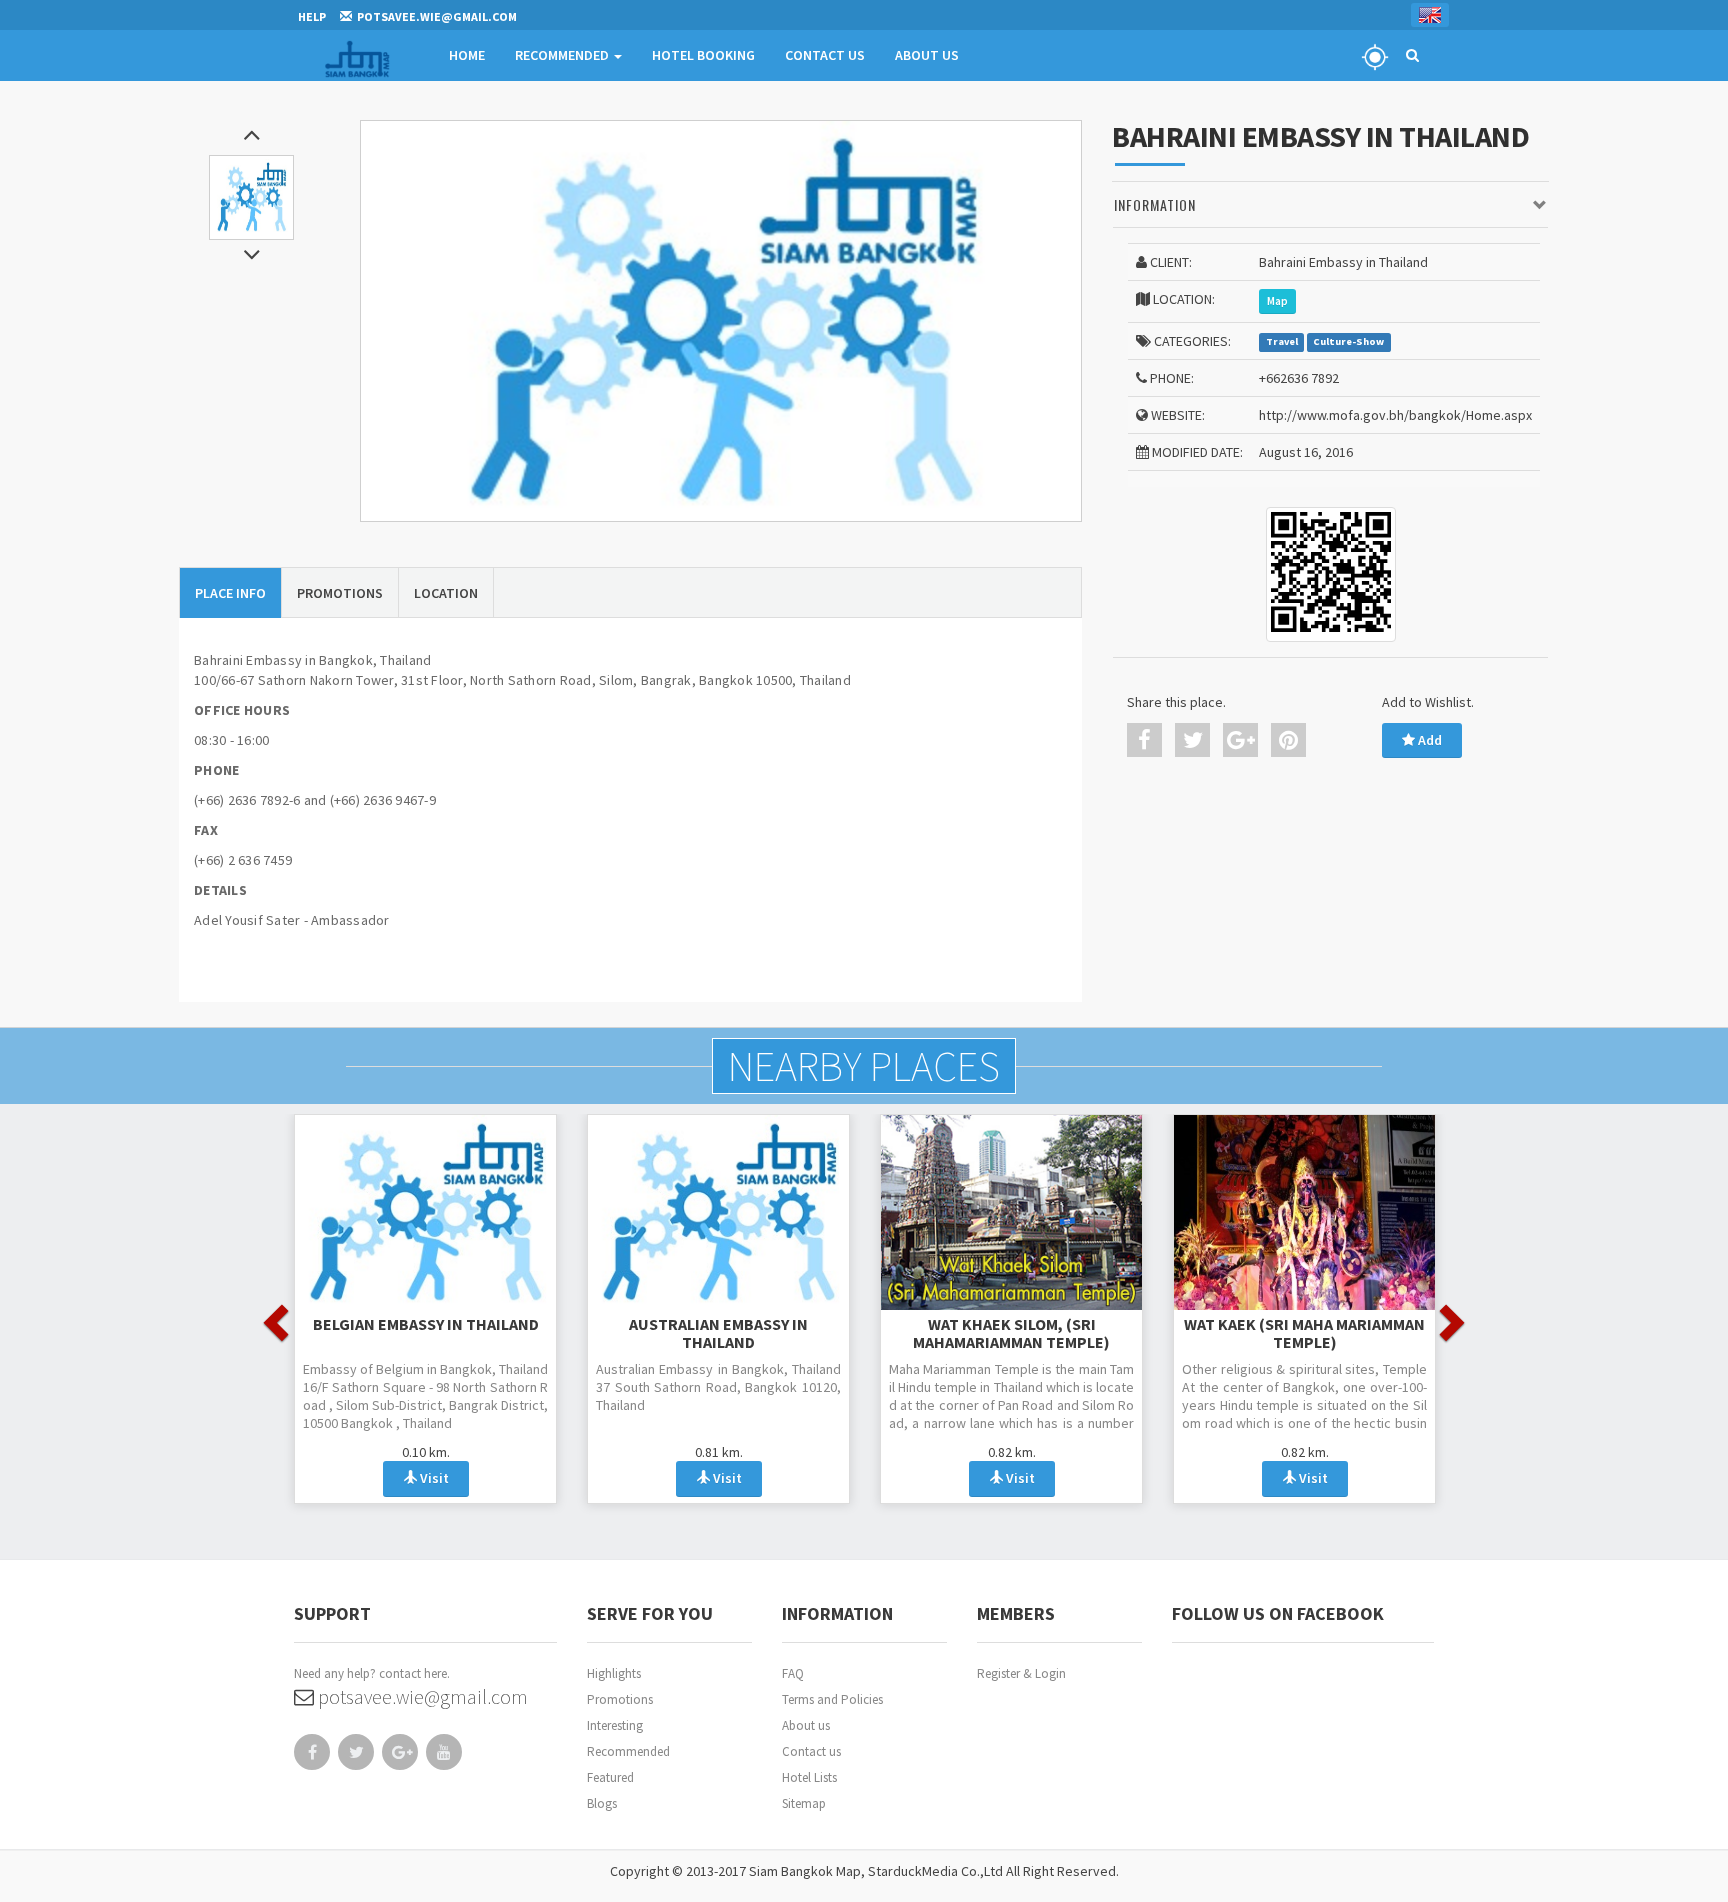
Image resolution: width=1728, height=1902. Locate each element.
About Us (927, 55)
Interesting (615, 1725)
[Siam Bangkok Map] (721, 321)
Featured (610, 1777)
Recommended (563, 55)
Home (467, 55)
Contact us (811, 1751)
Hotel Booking (703, 55)
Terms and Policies (832, 1699)
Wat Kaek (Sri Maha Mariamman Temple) (1304, 1333)
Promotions (620, 1699)
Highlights (614, 1673)
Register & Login (1021, 1673)
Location (446, 593)
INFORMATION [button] (1155, 204)
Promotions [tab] (340, 593)
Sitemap (804, 1803)
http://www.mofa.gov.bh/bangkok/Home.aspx (1395, 415)
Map (1277, 301)
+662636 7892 (1299, 378)
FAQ (793, 1673)
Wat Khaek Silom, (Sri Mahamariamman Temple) (1011, 1333)
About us (806, 1725)
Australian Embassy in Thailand (718, 1333)
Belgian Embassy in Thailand (426, 1324)
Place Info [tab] (230, 593)
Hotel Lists (809, 1777)
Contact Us (825, 55)
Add (1428, 740)
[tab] (1330, 205)
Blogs (602, 1803)
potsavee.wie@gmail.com (421, 1696)
